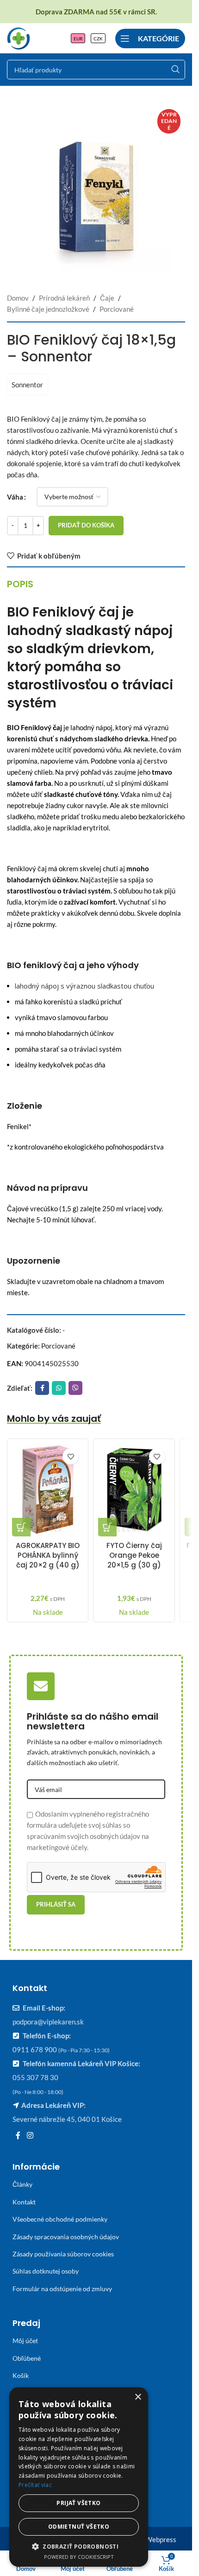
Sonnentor (27, 385)
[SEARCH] (175, 70)
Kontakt (24, 2202)
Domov (18, 298)
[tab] (20, 584)
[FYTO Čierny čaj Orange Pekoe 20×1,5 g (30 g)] (134, 1490)
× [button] (138, 2397)
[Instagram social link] (30, 2135)
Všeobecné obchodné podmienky (60, 2219)
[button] (21, 1527)
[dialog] (79, 2477)
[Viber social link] (75, 1388)
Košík (21, 2375)
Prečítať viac (35, 2485)
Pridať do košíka (86, 525)
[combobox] (96, 70)
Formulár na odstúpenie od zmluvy (62, 2289)
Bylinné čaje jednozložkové (48, 309)
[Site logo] (19, 37)
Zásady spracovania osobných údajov (66, 2237)
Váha (15, 497)
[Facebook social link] (42, 1388)
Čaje (107, 298)
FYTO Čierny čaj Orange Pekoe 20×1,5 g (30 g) (134, 1555)
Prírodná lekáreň (64, 298)
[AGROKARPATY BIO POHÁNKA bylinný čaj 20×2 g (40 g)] (48, 1490)
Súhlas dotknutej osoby (46, 2271)
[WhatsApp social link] (59, 1388)
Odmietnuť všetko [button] (79, 2527)
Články (22, 2184)
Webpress (161, 2539)
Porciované (117, 309)
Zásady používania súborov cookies (63, 2254)
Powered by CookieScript (79, 2557)
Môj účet (25, 2341)
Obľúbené (27, 2358)
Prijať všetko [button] (78, 2503)
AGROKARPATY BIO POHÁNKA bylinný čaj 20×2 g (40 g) (48, 1555)
